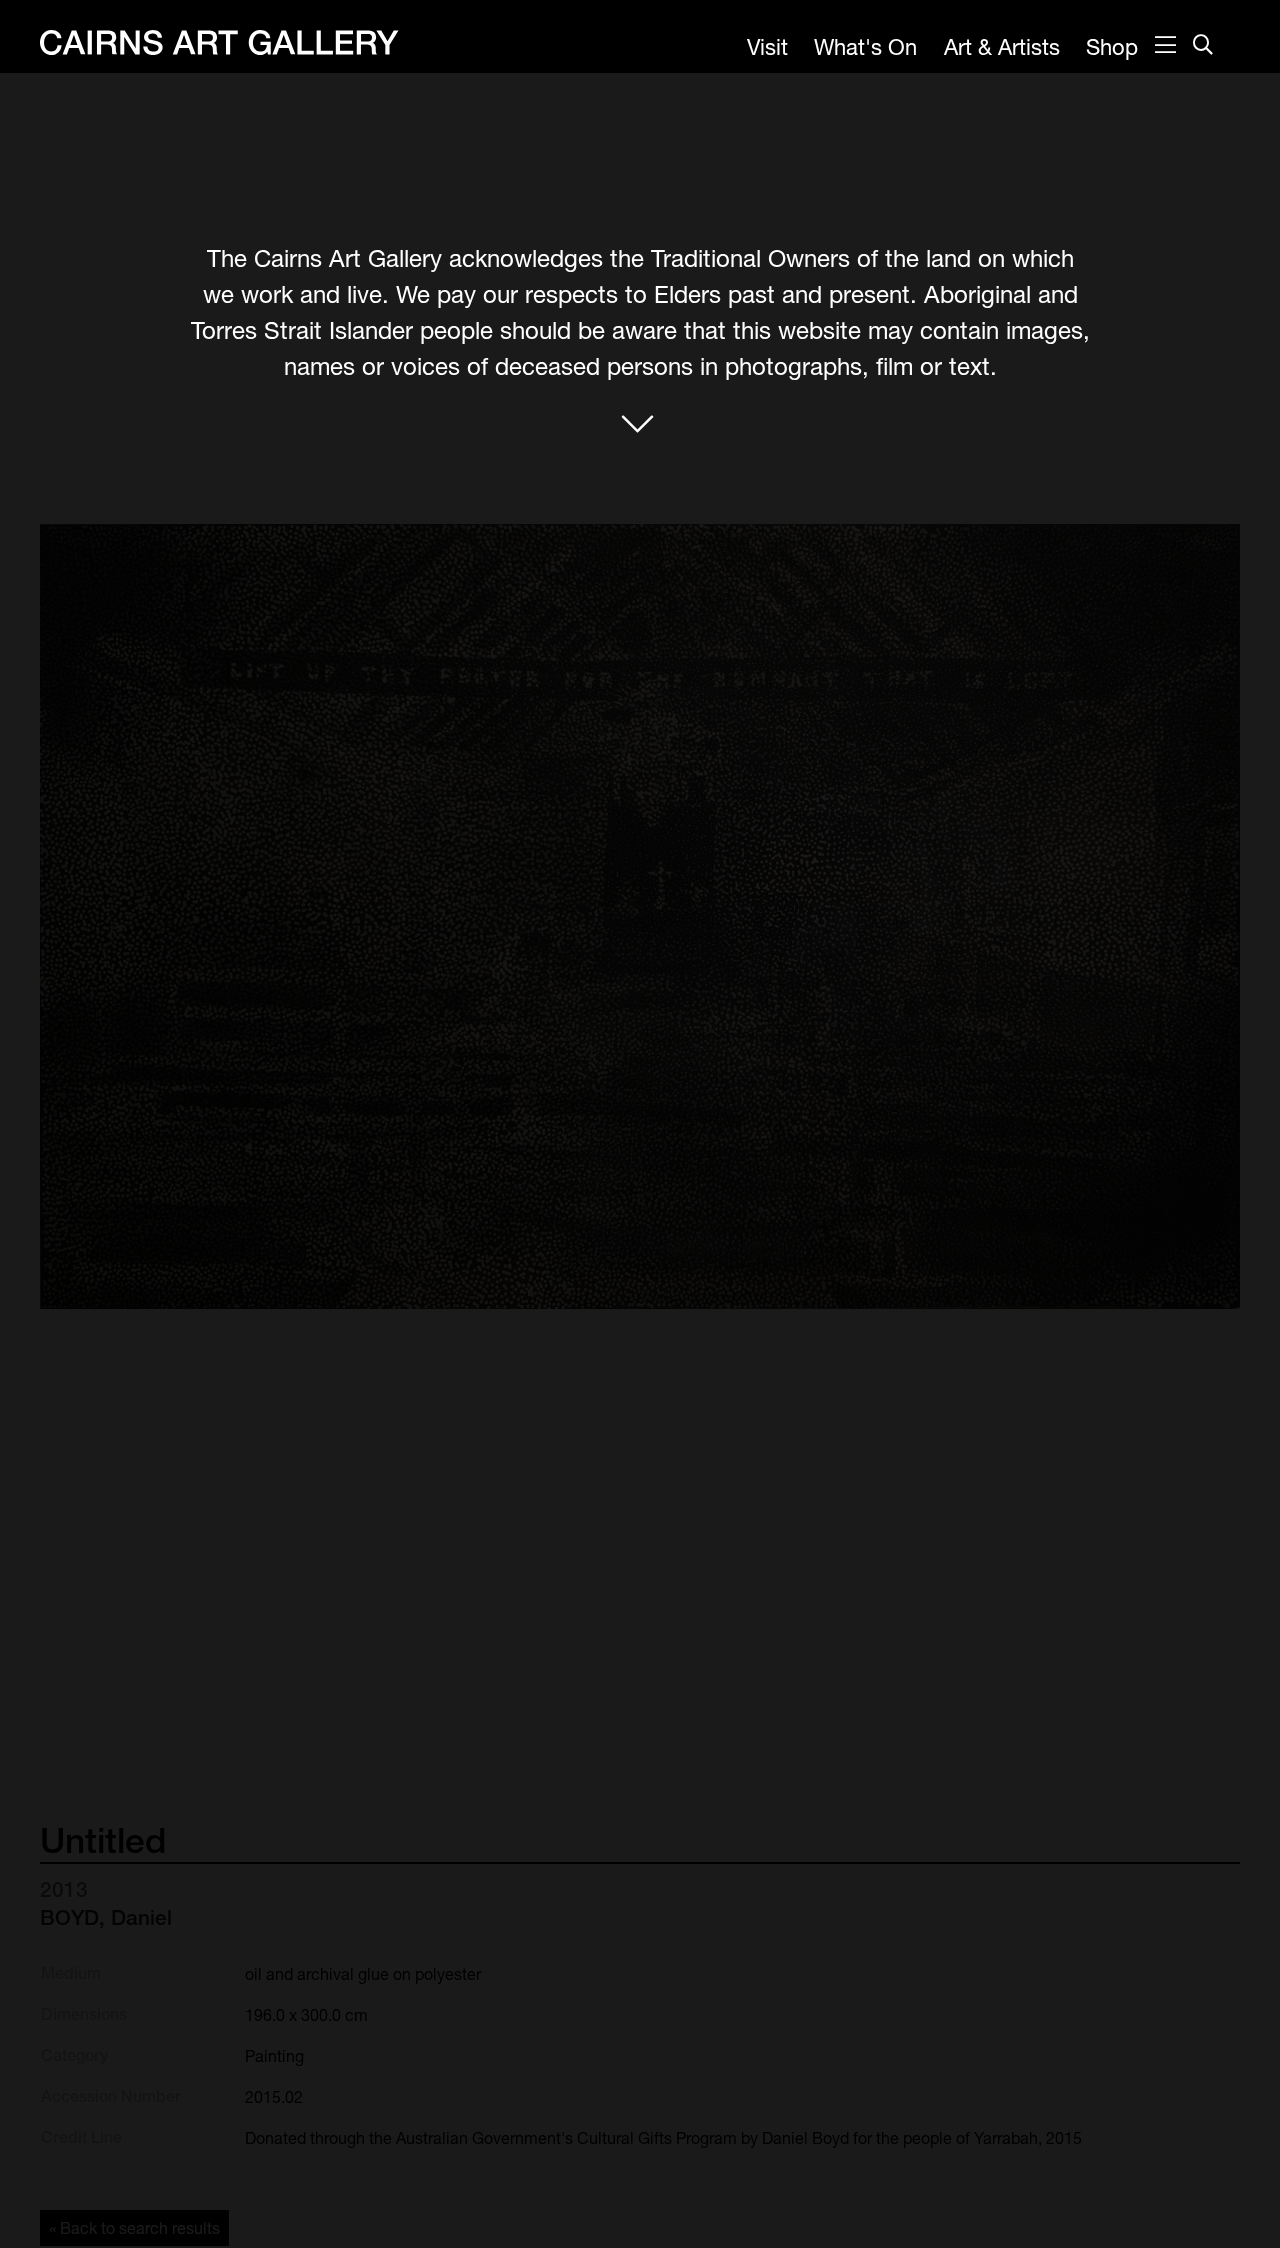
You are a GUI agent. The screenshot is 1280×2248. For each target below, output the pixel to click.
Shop (1112, 47)
